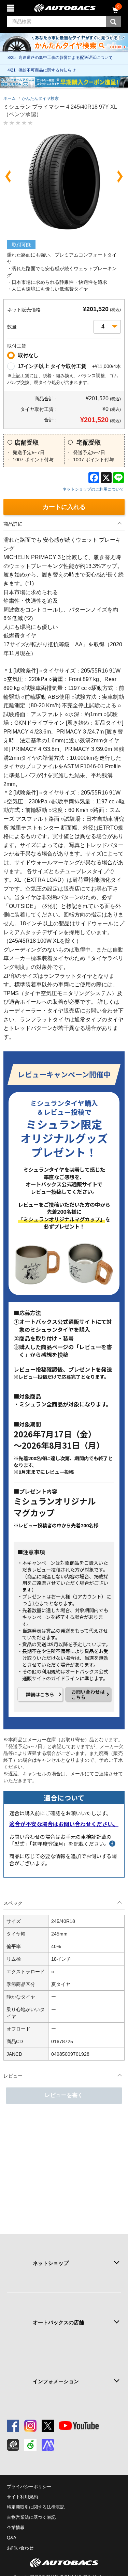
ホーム (10, 98)
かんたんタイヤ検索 (40, 98)
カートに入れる (64, 507)
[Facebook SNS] (13, 2426)
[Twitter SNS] (48, 2426)
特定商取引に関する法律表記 (36, 2507)
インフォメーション (56, 2381)
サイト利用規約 (22, 2497)
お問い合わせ (20, 2548)
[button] (8, 176)
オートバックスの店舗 (58, 2322)
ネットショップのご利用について (93, 489)
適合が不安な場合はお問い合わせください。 (64, 1824)
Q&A (12, 2538)
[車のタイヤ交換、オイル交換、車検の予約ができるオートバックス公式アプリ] (13, 2445)
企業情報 (16, 2527)
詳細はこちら (40, 1694)
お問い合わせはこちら (88, 1694)
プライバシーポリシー (29, 2487)
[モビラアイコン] (48, 2445)
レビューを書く (64, 2095)
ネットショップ (51, 2263)
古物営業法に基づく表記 (31, 2517)
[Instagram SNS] (30, 2426)
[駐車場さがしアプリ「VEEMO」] (30, 2445)
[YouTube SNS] (79, 2426)
